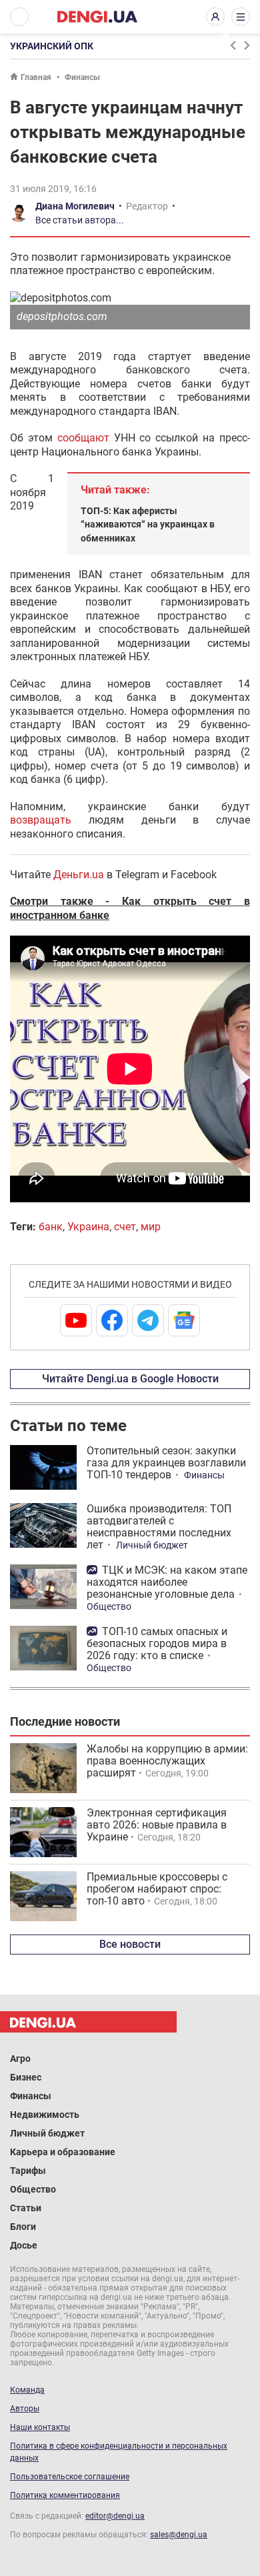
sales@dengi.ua (179, 2535)
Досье (24, 2245)
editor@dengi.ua (115, 2516)
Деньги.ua (79, 875)
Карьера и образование (63, 2152)
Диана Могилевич (75, 206)
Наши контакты (40, 2427)
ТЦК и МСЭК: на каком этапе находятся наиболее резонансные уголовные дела (167, 1582)
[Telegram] (148, 1320)
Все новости (130, 1944)
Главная (36, 77)
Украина (88, 1227)
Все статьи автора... (80, 220)
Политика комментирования (65, 2495)
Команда (27, 2390)
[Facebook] (112, 1320)
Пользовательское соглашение (70, 2477)
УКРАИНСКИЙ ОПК (52, 46)
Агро (20, 2059)
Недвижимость (45, 2115)
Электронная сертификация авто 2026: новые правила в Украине (157, 1825)
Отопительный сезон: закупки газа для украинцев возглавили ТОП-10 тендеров (166, 1463)
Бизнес (26, 2077)
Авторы (25, 2409)
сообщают (86, 438)
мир (151, 1227)
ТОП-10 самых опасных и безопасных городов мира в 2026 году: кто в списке (157, 1643)
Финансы (82, 77)
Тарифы (28, 2171)
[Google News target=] (184, 1320)
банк (51, 1227)
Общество (109, 1606)
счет (125, 1227)
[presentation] (233, 45)
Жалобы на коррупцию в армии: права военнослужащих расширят (167, 1761)
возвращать (49, 820)
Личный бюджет (152, 1545)
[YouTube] (76, 1320)
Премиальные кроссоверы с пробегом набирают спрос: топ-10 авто (157, 1889)
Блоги (23, 2227)
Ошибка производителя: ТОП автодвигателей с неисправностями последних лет (159, 1527)
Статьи (26, 2208)
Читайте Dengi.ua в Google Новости (130, 1379)
